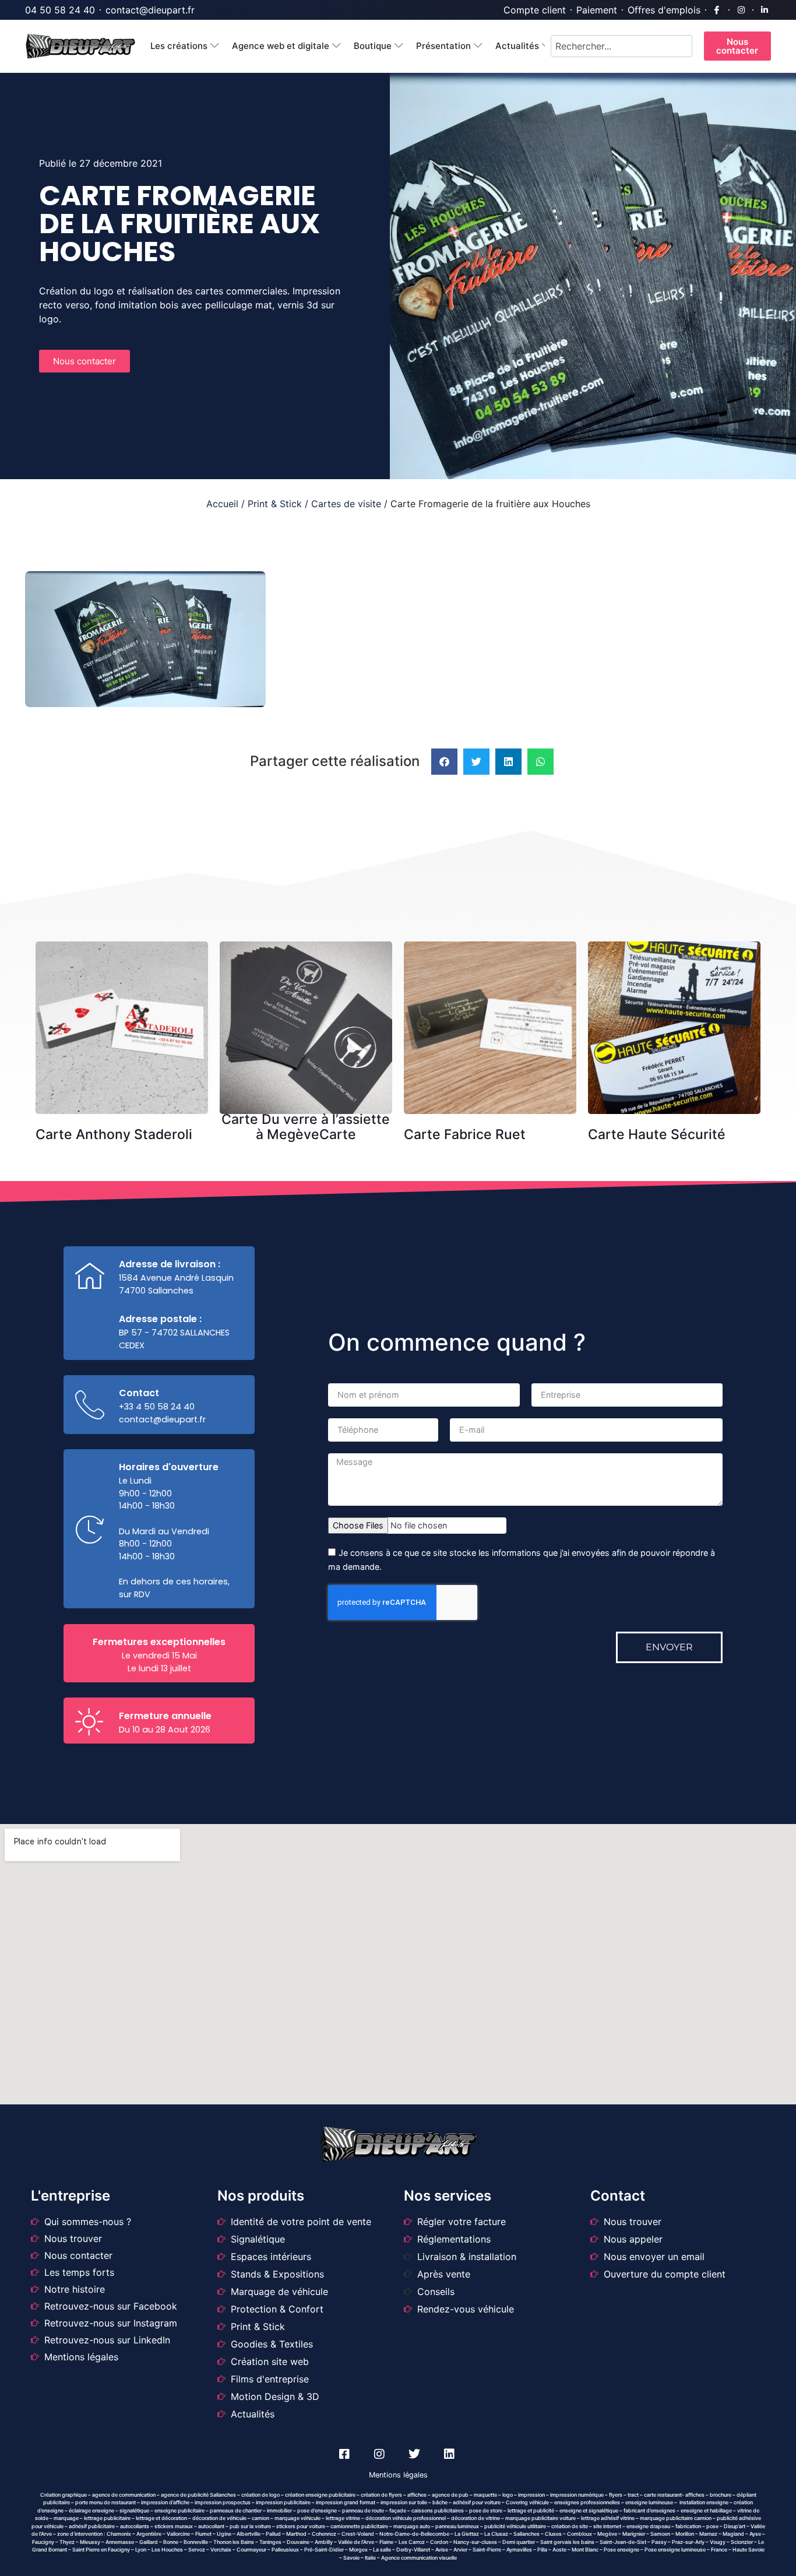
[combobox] (621, 46)
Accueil (222, 504)
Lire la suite (126, 967)
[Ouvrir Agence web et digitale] (337, 46)
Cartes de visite (346, 504)
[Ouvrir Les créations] (215, 46)
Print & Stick (275, 504)
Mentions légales (398, 2475)
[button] (444, 762)
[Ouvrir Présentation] (478, 46)
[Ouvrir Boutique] (399, 46)
